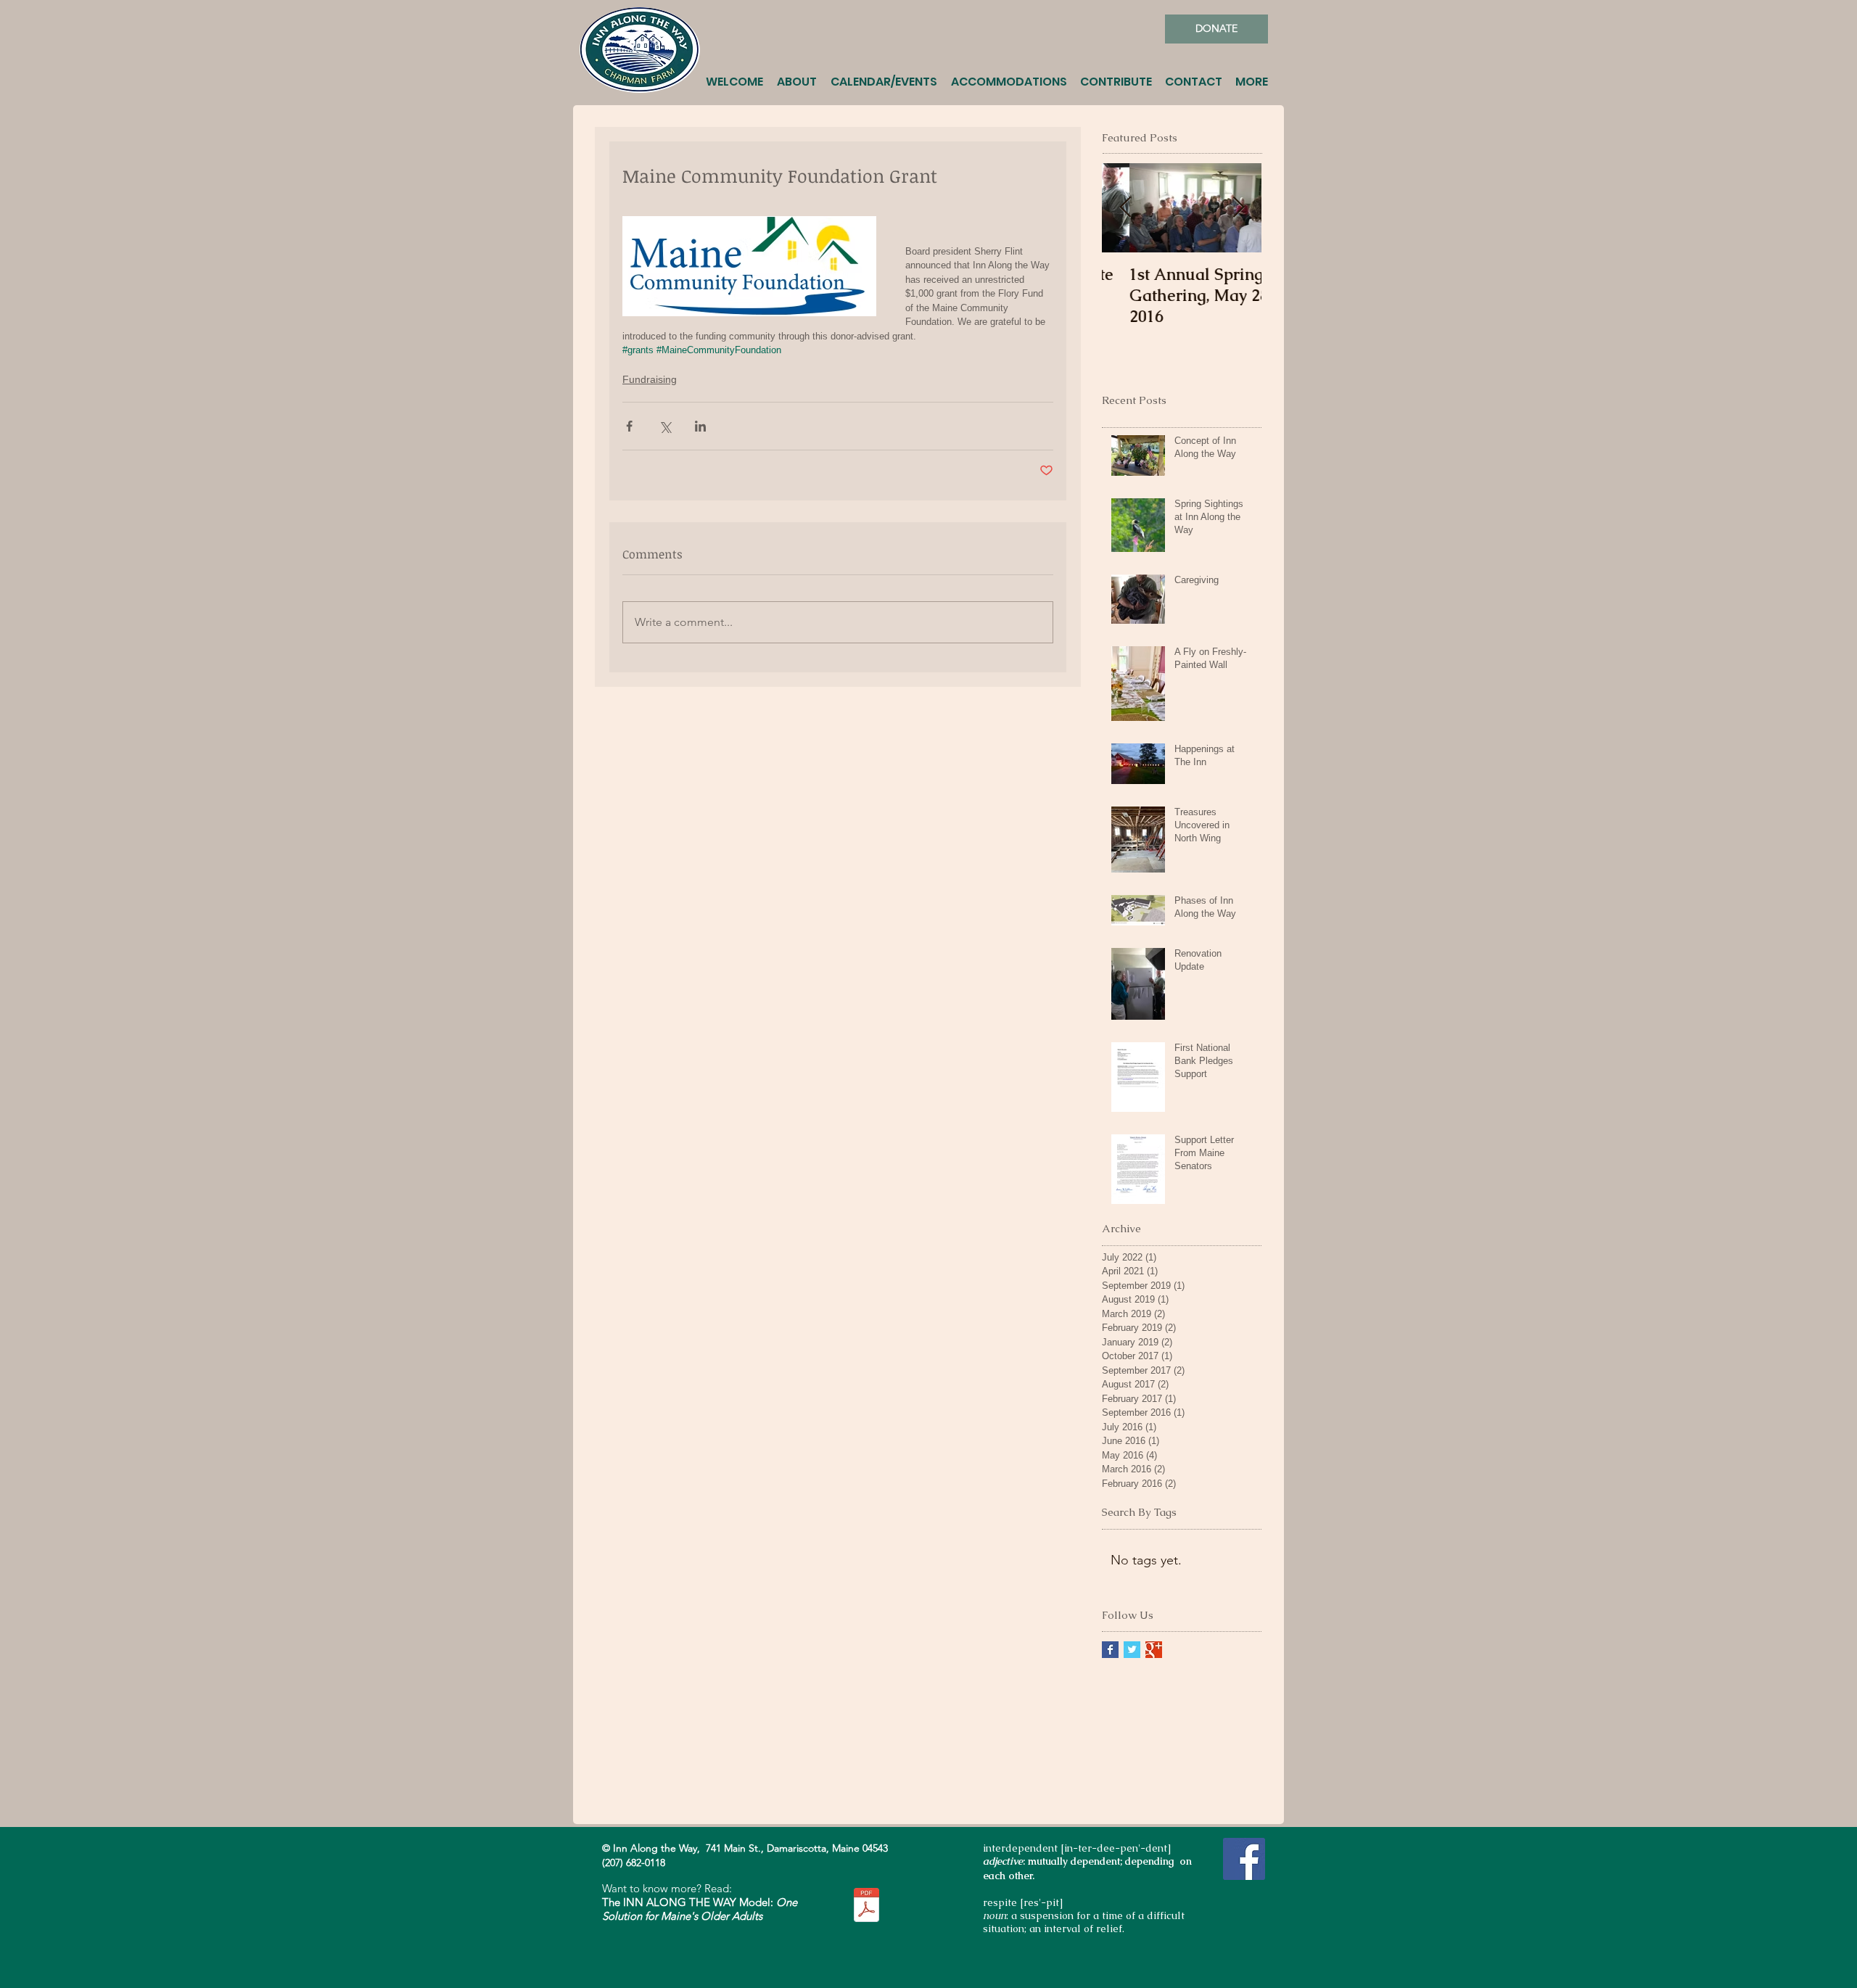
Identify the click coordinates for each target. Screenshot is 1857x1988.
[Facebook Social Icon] (1244, 1859)
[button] (798, 75)
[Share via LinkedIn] (700, 426)
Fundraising (650, 379)
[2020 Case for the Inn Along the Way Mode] (866, 1906)
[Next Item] (1238, 208)
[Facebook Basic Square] (1110, 1650)
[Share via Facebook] (629, 426)
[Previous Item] (1125, 208)
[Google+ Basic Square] (1154, 1650)
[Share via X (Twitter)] (665, 426)
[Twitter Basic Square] (1132, 1650)
